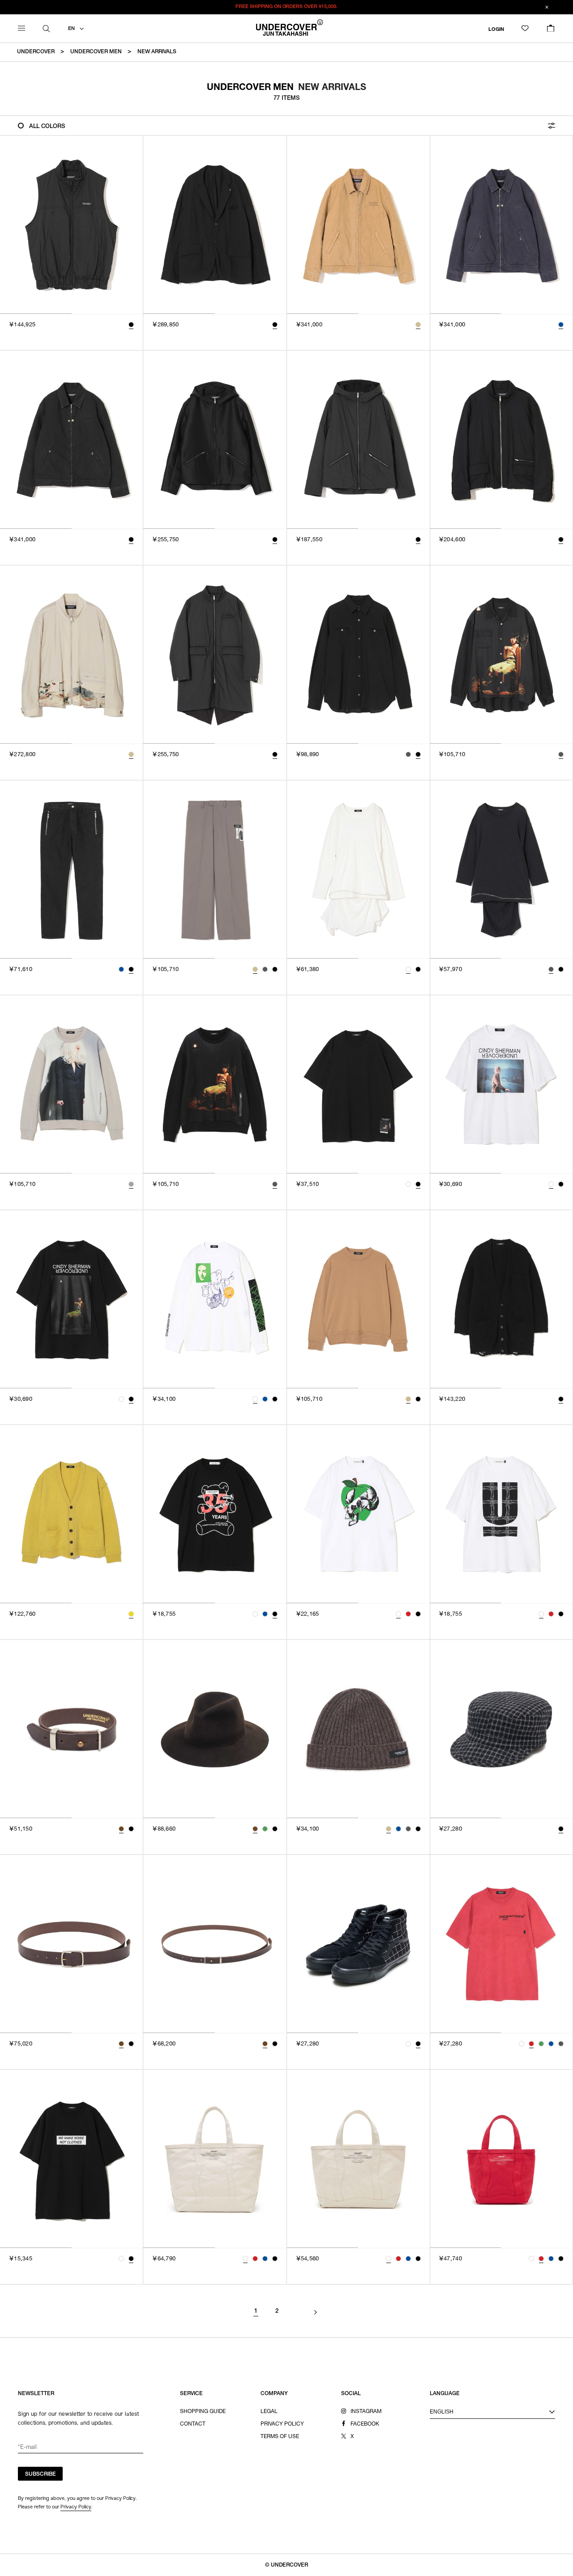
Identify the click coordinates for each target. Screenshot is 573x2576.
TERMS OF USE (280, 2437)
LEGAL (269, 2412)
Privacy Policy (76, 2507)
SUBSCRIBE (41, 2474)
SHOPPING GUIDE (203, 2412)
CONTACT (193, 2424)
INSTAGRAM (366, 2412)
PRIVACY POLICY (282, 2424)
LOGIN (496, 29)
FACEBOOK (365, 2424)
